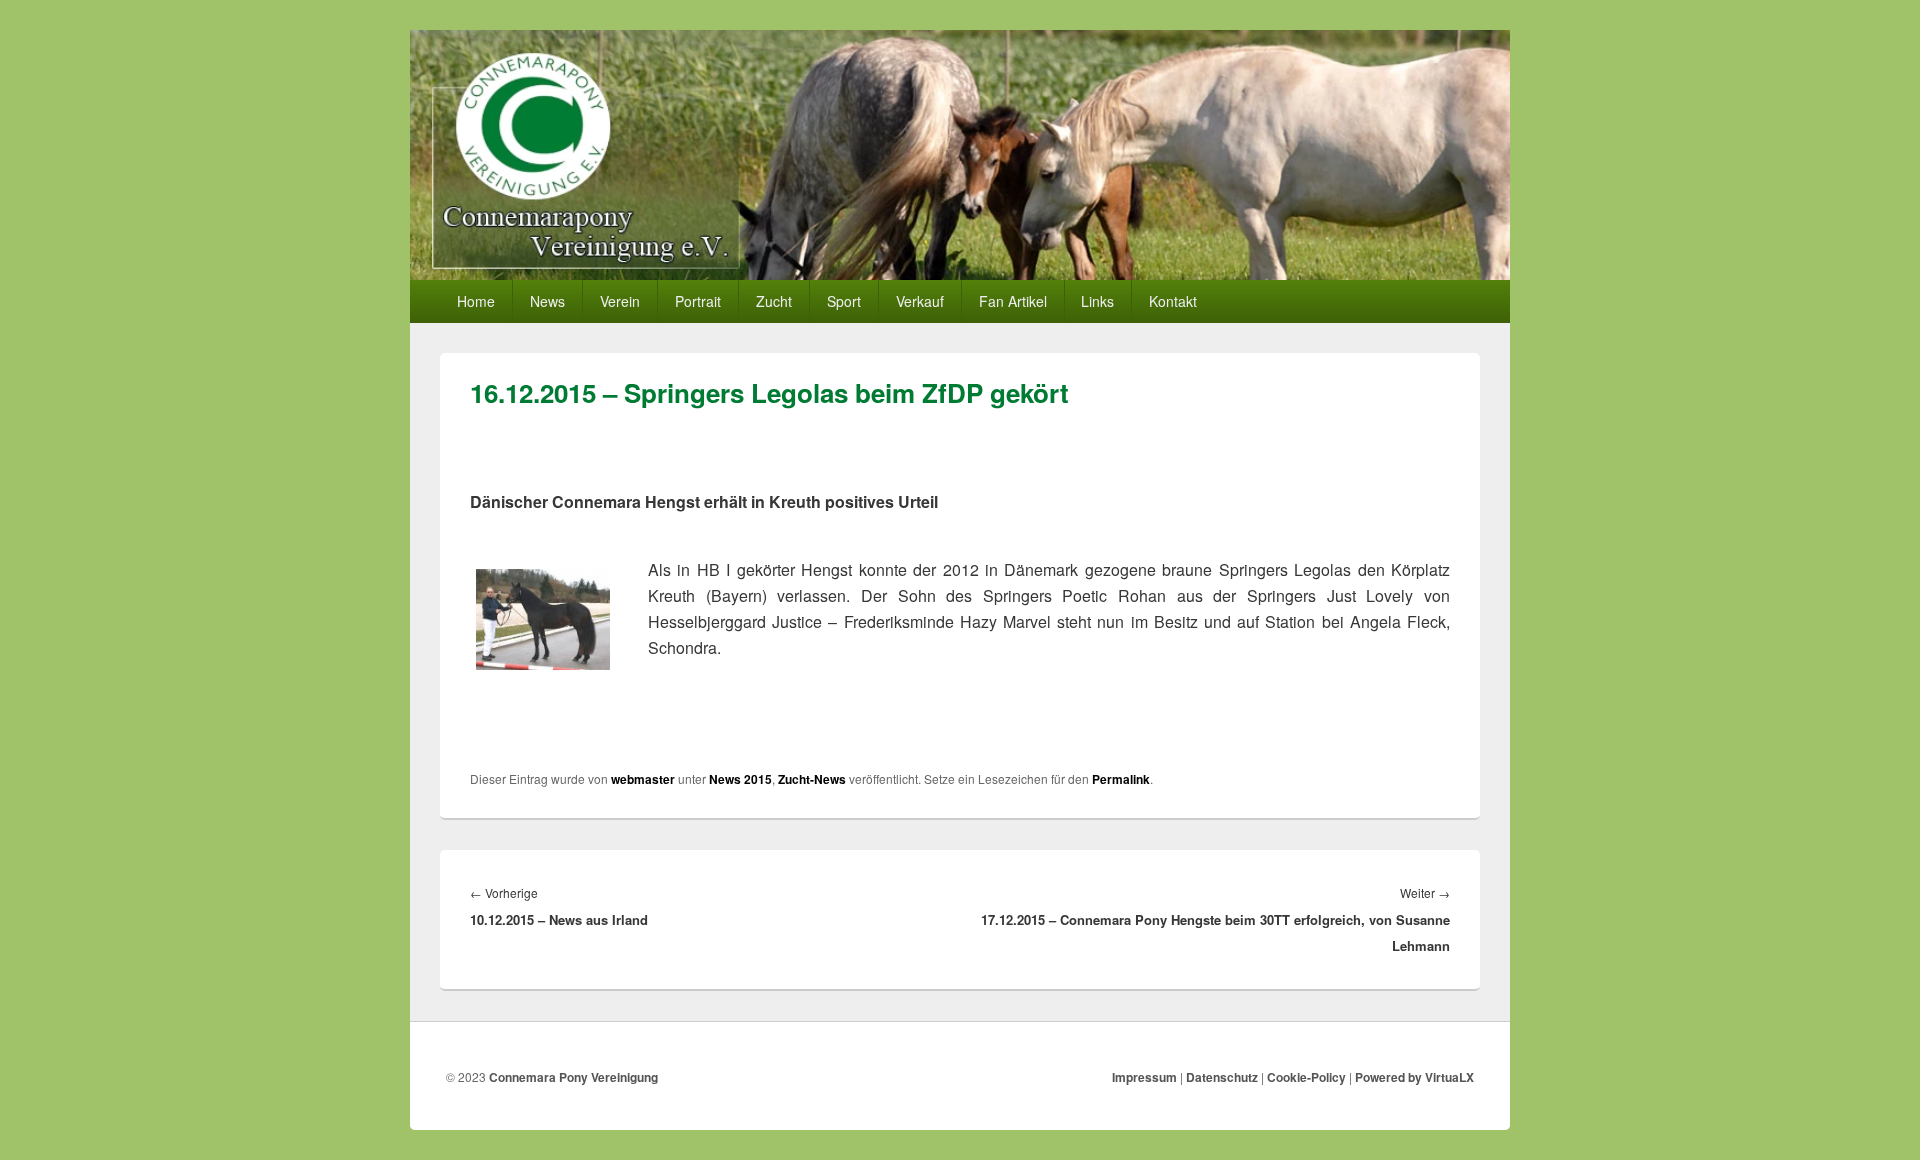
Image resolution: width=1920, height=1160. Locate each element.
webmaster (643, 779)
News (547, 301)
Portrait (698, 301)
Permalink (1121, 779)
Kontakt (1173, 301)
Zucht (774, 301)
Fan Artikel (1013, 301)
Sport (844, 301)
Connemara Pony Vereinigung (573, 1077)
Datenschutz (1222, 1077)
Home (476, 301)
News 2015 (740, 779)
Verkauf (920, 301)
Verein (620, 301)
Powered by (1414, 1077)
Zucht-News (812, 779)
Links (1097, 301)
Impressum (1144, 1077)
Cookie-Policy (1306, 1077)
